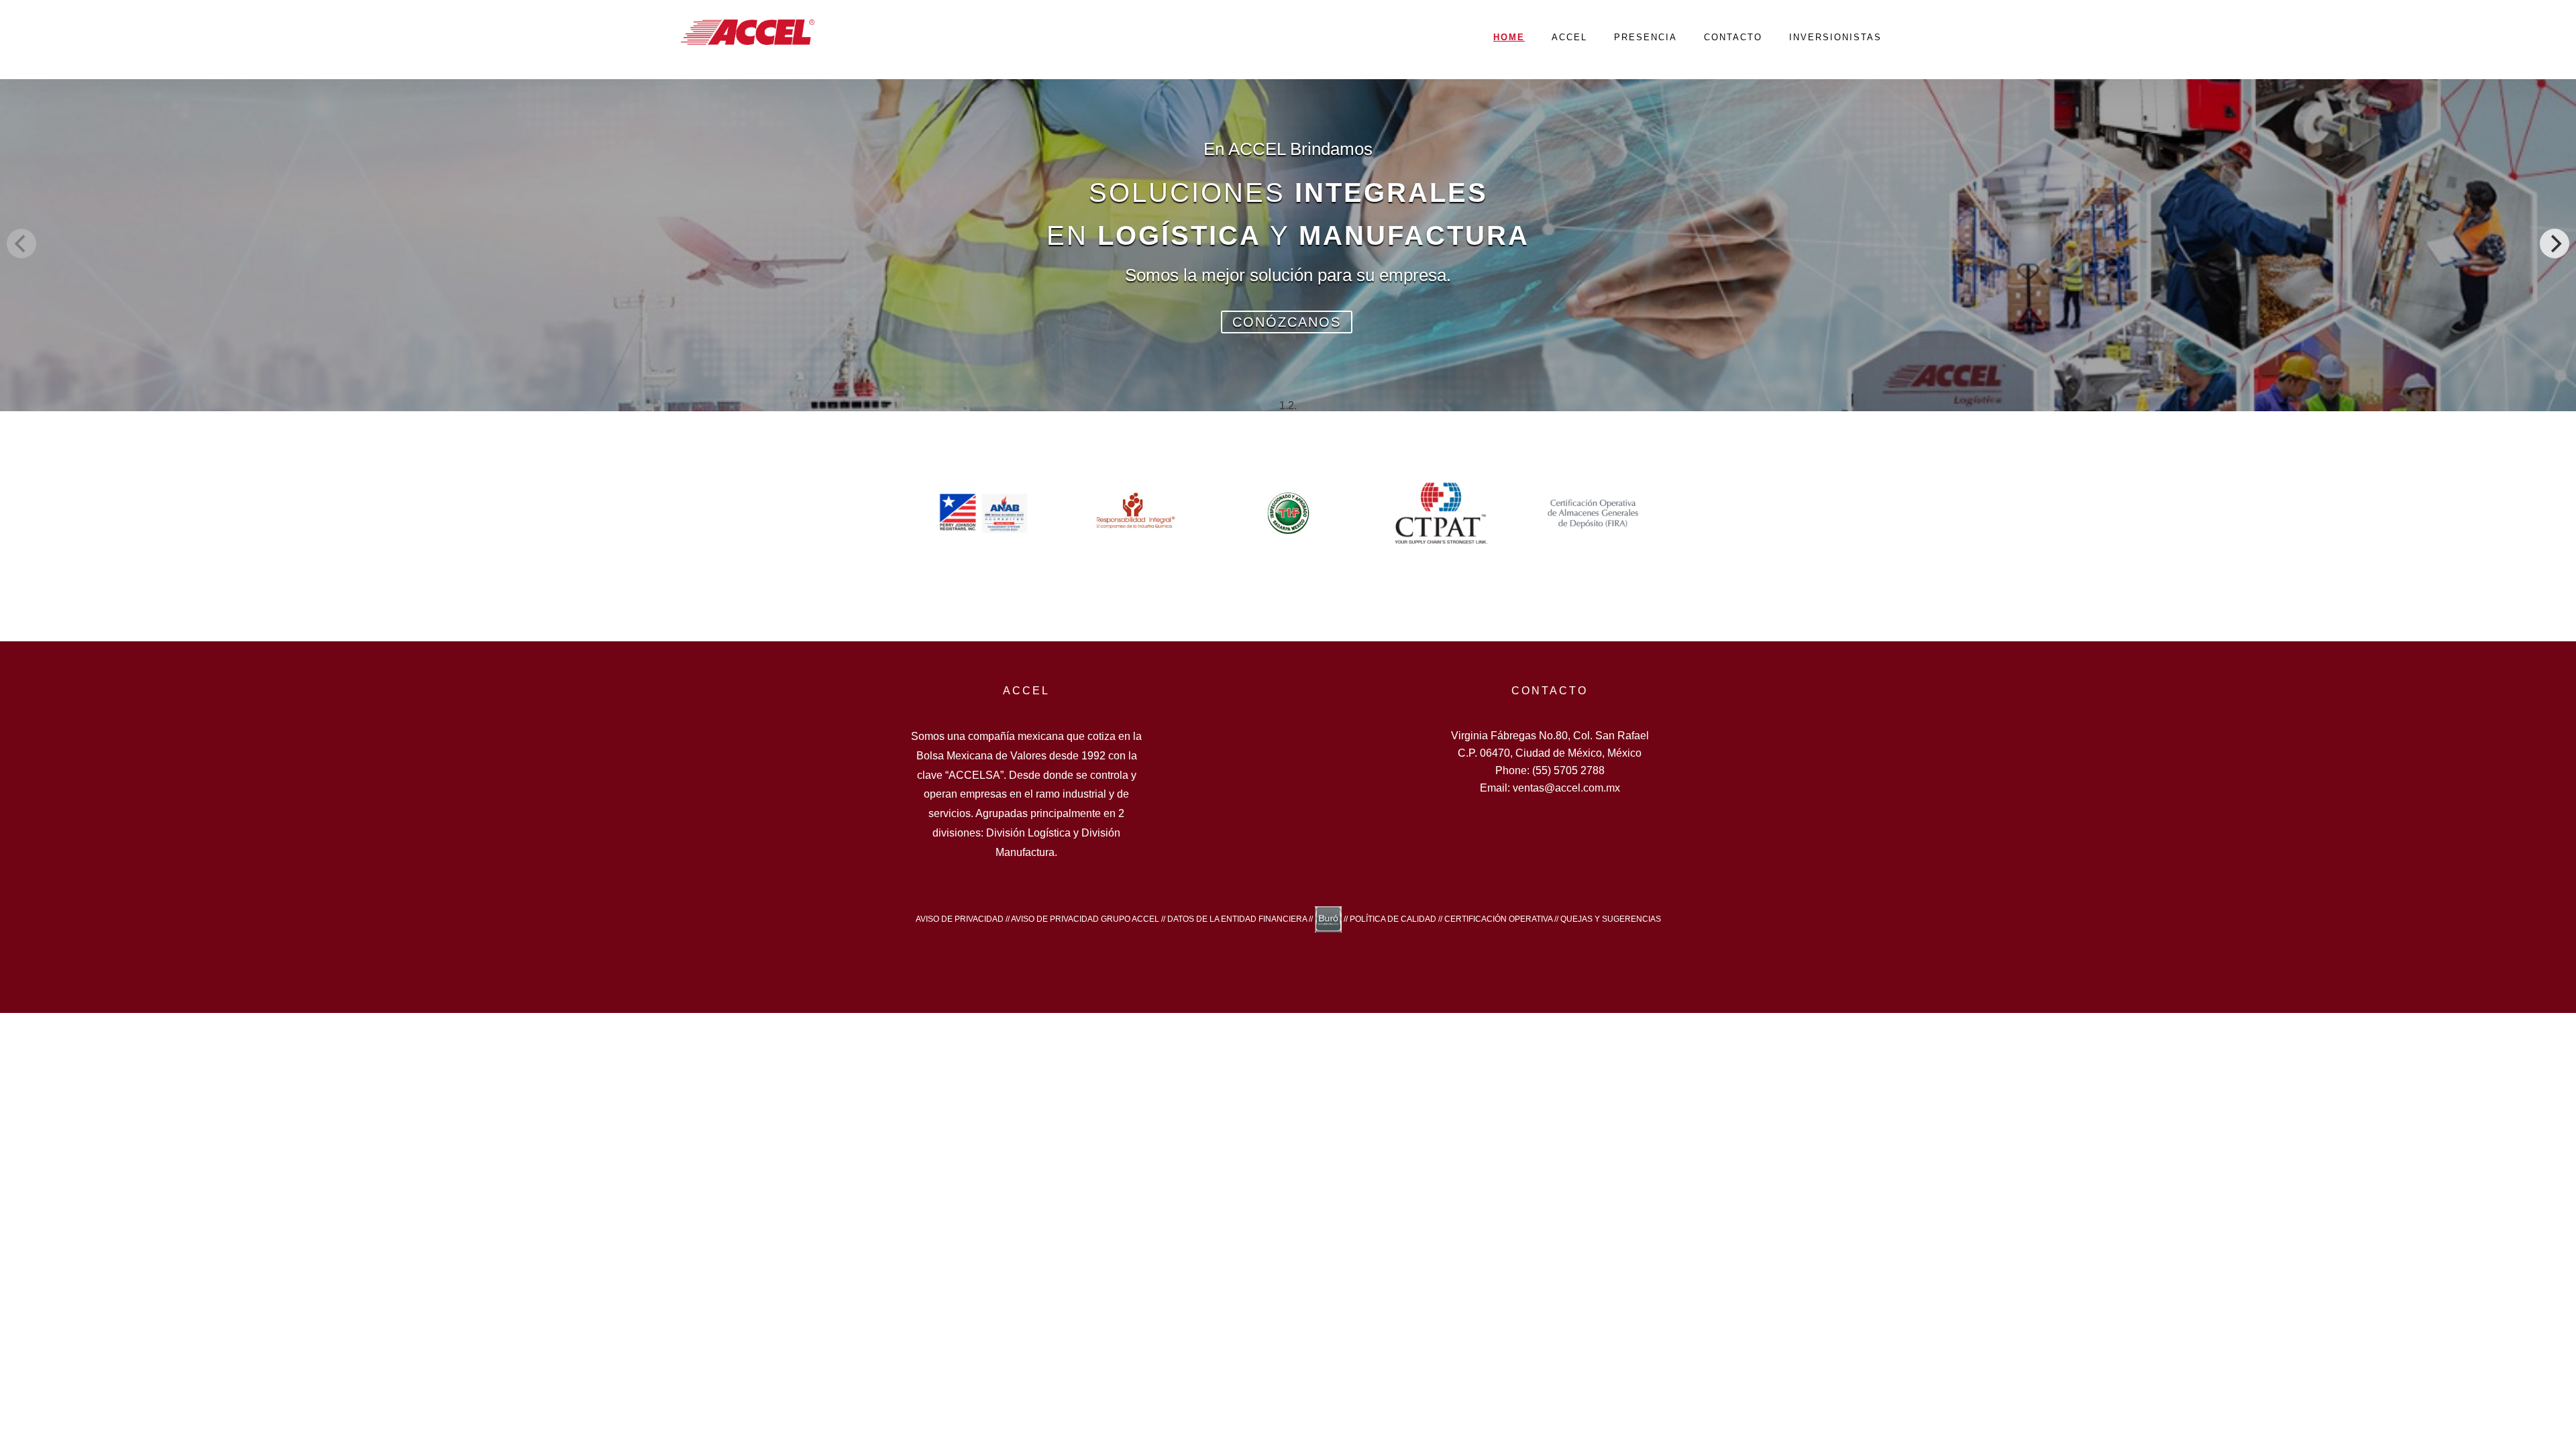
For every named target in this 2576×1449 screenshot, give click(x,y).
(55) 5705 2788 (1568, 770)
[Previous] (21, 244)
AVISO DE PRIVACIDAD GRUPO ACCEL (1085, 918)
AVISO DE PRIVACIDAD (960, 918)
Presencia (1646, 37)
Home (1509, 37)
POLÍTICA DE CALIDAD (1393, 918)
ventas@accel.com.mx (1566, 788)
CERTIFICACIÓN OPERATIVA (1498, 918)
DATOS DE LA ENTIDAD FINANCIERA (1237, 918)
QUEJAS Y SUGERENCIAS (1611, 918)
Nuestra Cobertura (1734, 301)
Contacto (1733, 37)
